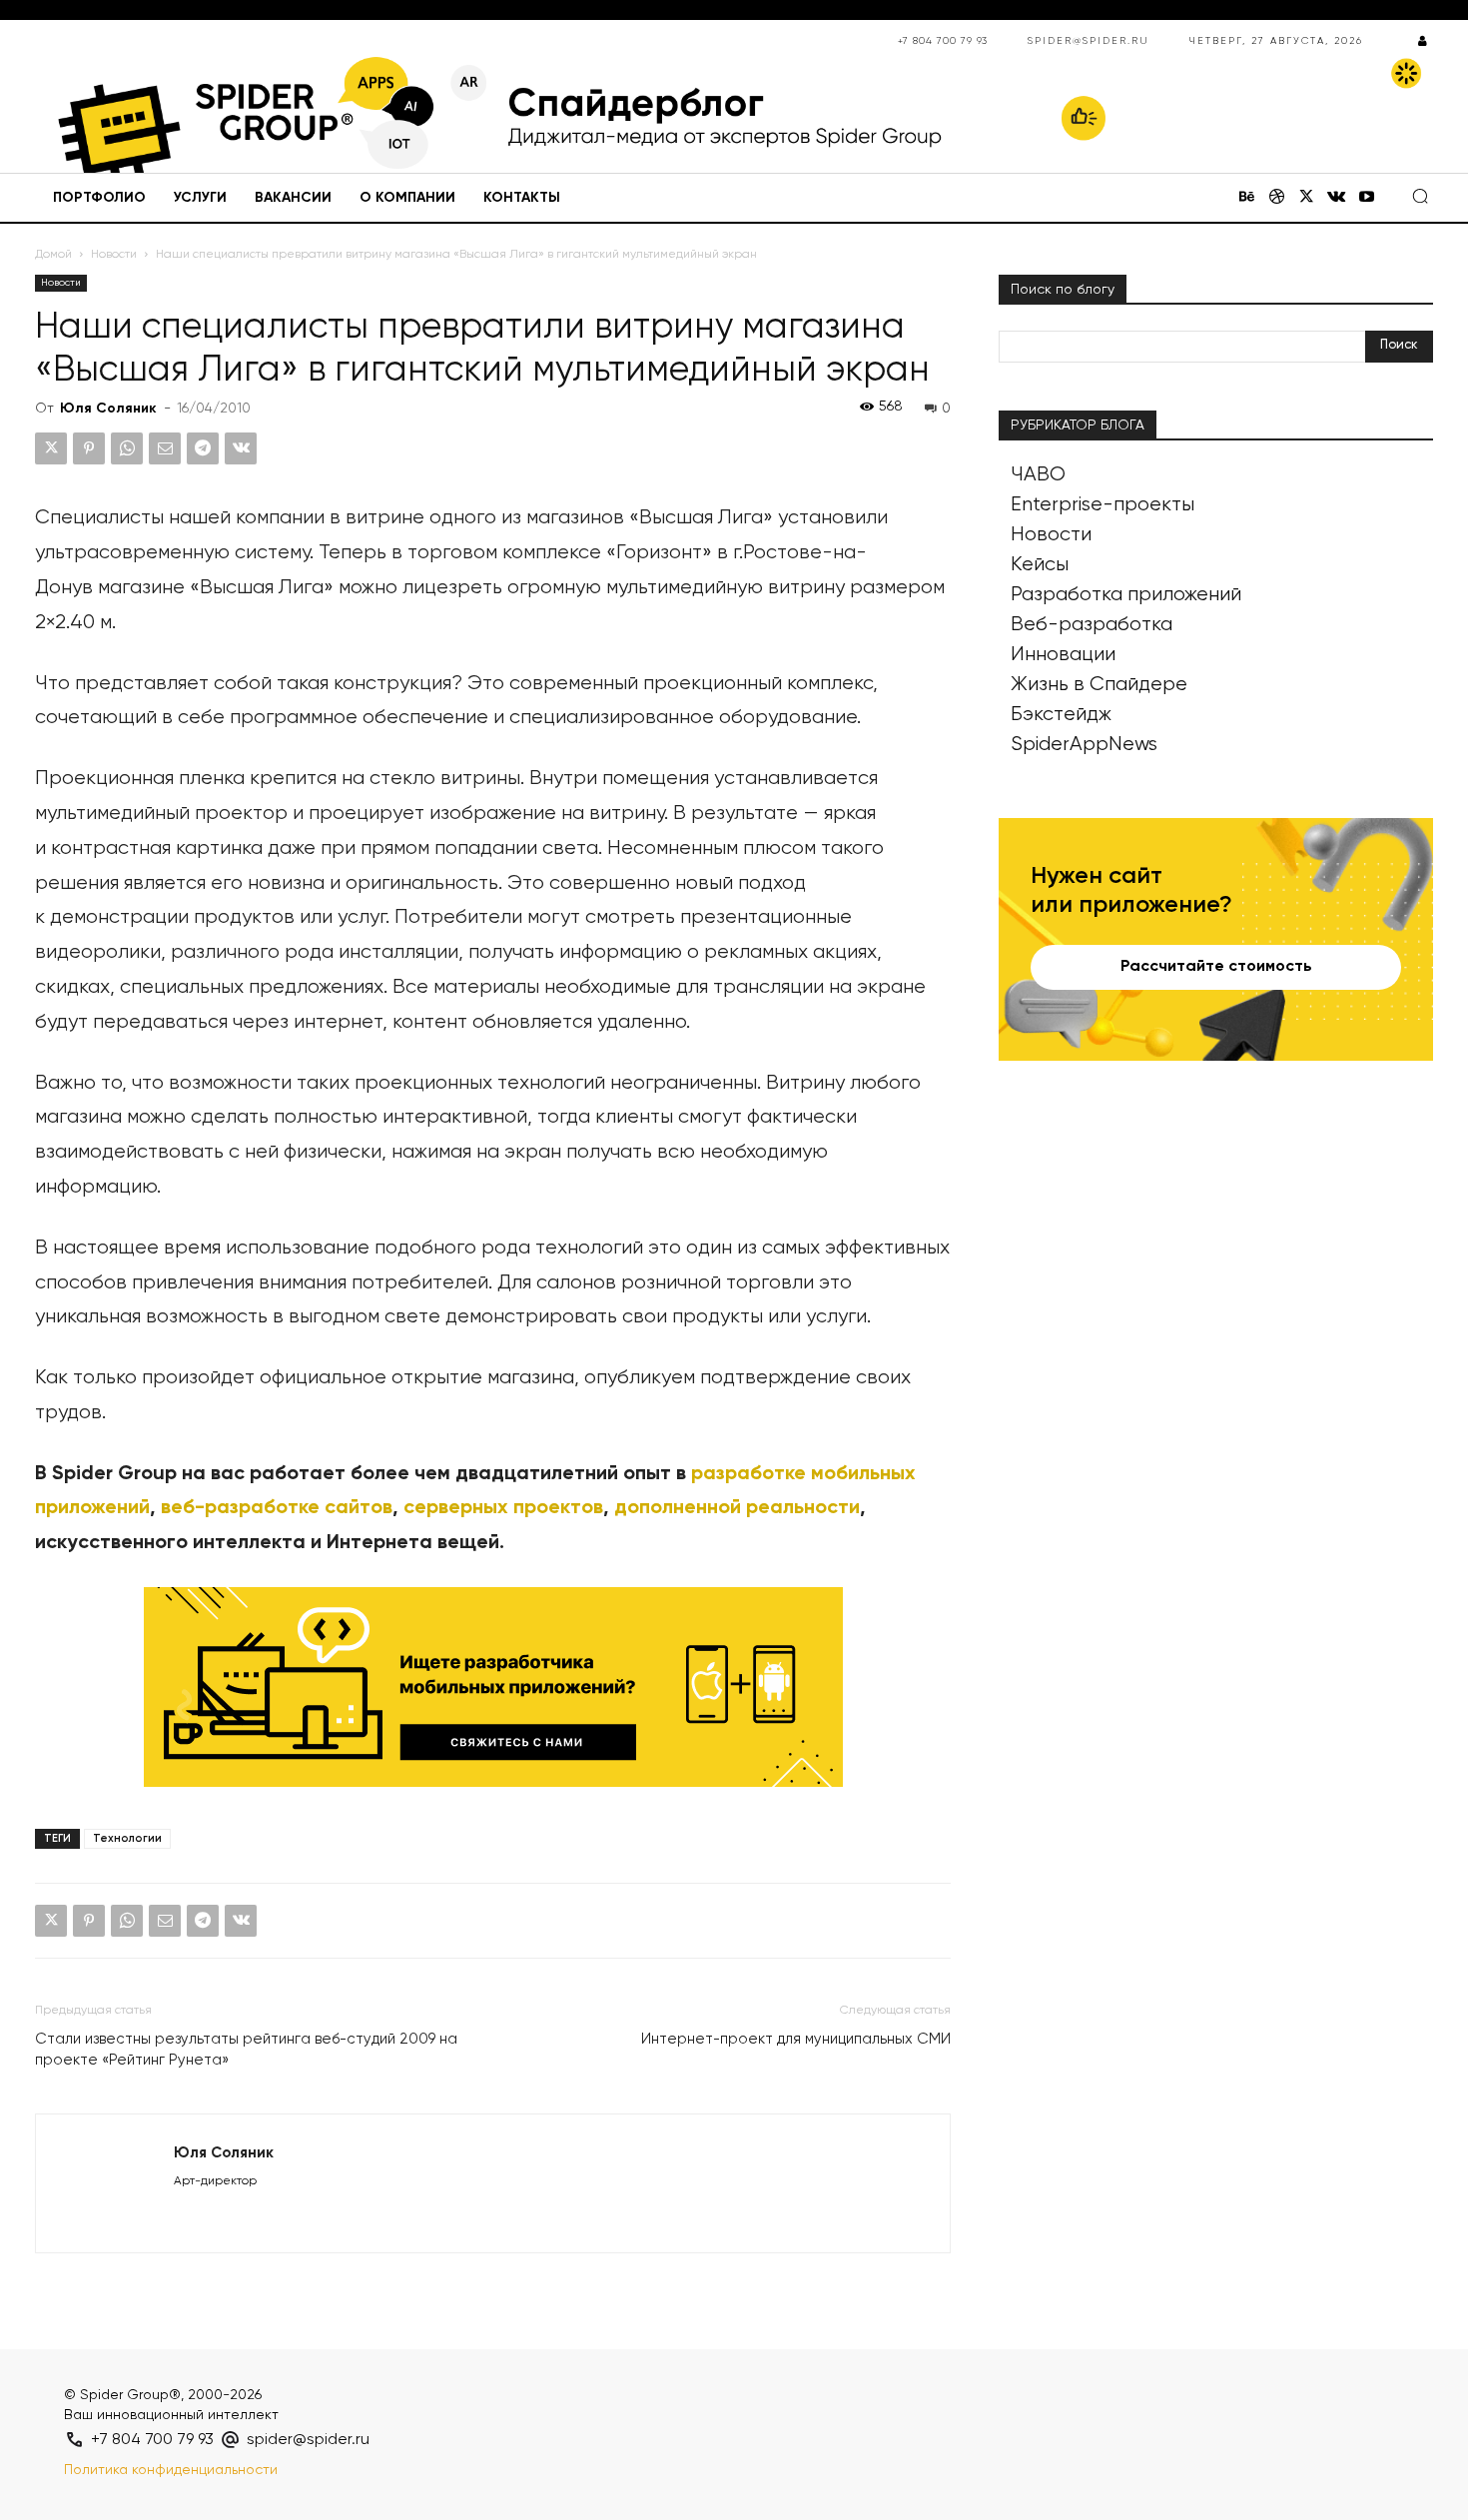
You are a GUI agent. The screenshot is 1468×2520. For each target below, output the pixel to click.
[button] (1420, 196)
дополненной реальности (737, 1508)
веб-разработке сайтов (277, 1508)
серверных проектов (503, 1508)
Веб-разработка (1092, 625)
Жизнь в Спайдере (1099, 685)
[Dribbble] (1276, 199)
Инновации (1063, 655)
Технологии (127, 1838)
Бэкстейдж (1061, 715)
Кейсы (1040, 565)
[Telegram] (203, 448)
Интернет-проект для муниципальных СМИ (796, 2039)
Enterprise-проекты (1102, 505)
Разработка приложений (1126, 595)
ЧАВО (1038, 475)
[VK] (241, 448)
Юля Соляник (108, 409)
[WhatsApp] (127, 448)
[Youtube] (1366, 199)
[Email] (165, 448)
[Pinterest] (89, 448)
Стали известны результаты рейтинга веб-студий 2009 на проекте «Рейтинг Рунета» (246, 2050)
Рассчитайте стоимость (1216, 967)
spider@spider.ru (1089, 41)
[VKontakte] (1336, 199)
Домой (53, 255)
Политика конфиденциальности (171, 2470)
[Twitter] (1306, 199)
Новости (114, 255)
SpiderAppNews (1084, 745)
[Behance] (1246, 199)
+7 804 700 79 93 (943, 41)
